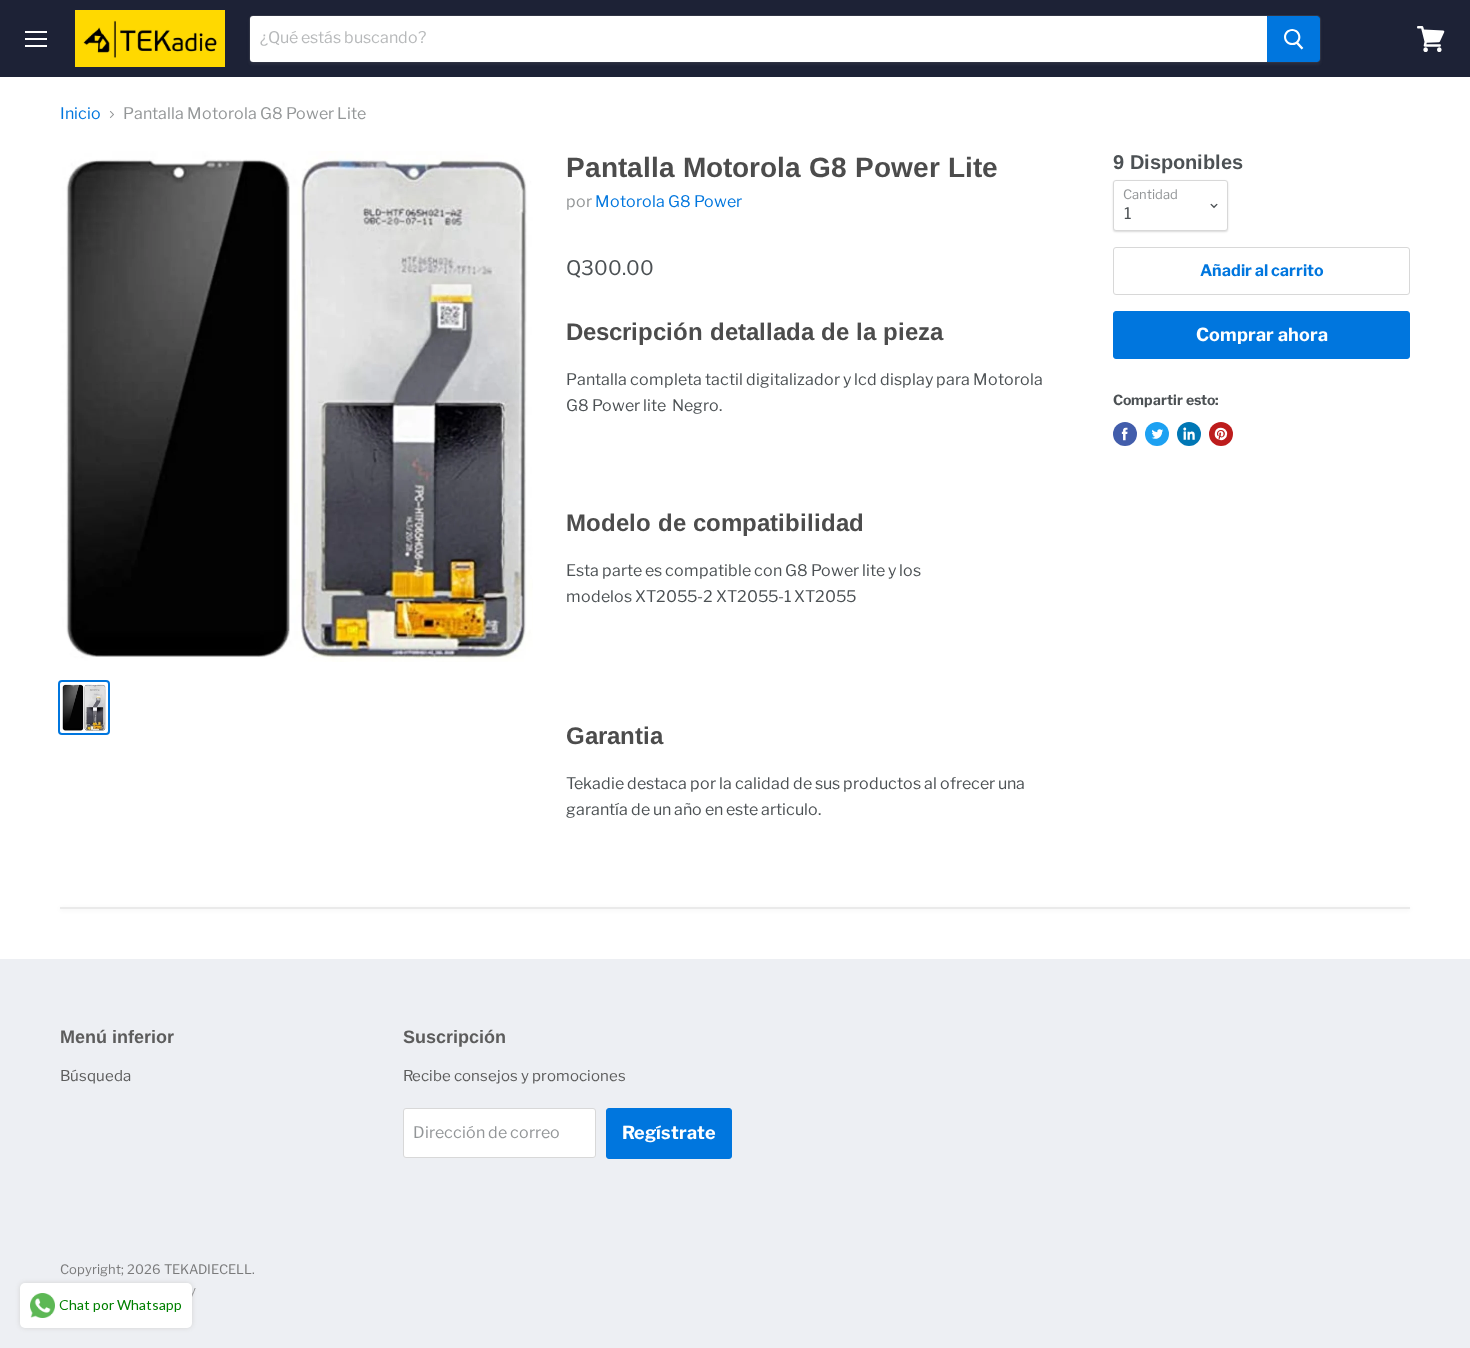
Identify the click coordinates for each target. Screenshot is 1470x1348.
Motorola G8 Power (668, 201)
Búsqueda (95, 1076)
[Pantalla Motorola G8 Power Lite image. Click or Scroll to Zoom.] (296, 406)
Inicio (80, 114)
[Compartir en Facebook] (1125, 434)
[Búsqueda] (1293, 39)
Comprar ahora (1262, 334)
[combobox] (758, 39)
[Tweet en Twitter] (1157, 434)
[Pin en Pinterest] (1221, 434)
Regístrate (669, 1132)
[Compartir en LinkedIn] (1189, 434)
